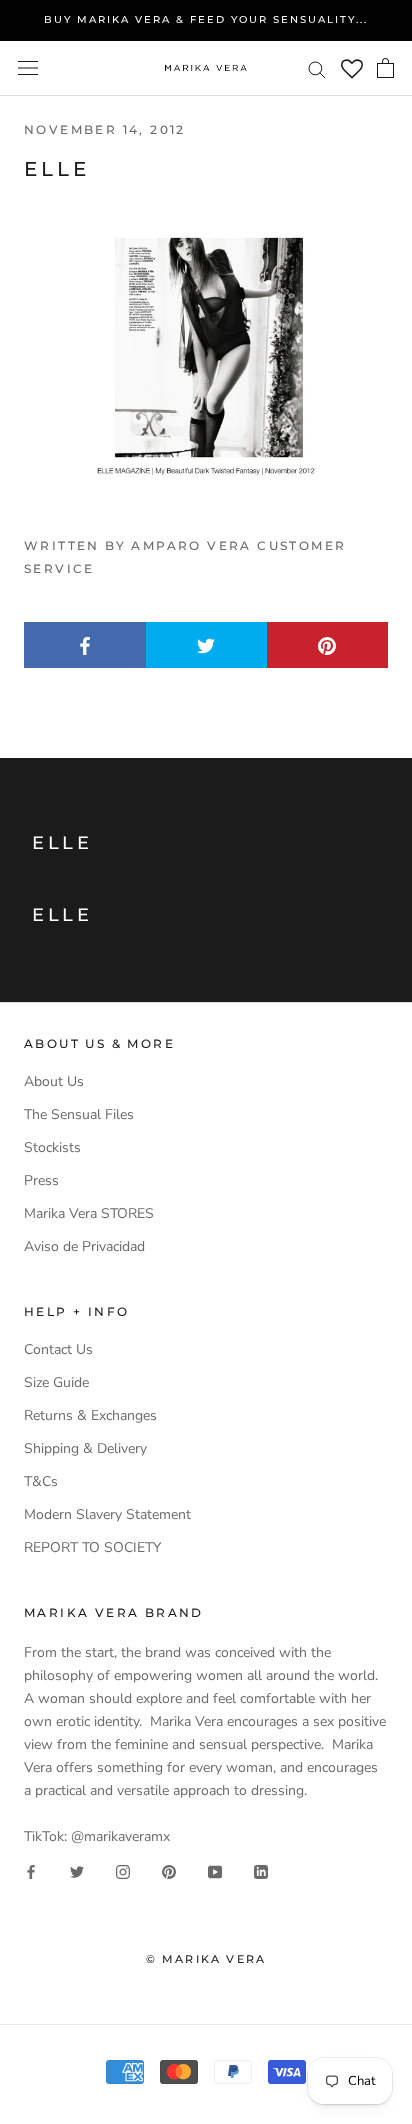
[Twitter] (77, 1870)
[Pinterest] (169, 1870)
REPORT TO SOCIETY (92, 1547)
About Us (54, 1081)
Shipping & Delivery (85, 1448)
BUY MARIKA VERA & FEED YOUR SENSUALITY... (206, 19)
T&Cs (41, 1481)
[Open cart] (385, 68)
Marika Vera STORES (89, 1213)
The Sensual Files (79, 1114)
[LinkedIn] (261, 1870)
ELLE (62, 843)
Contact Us (58, 1349)
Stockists (52, 1147)
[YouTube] (215, 1870)
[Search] (317, 68)
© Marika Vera (206, 1959)
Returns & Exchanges (90, 1415)
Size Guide (56, 1382)
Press (41, 1180)
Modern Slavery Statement (107, 1514)
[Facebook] (31, 1870)
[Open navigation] (28, 68)
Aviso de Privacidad (84, 1246)
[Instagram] (123, 1870)
